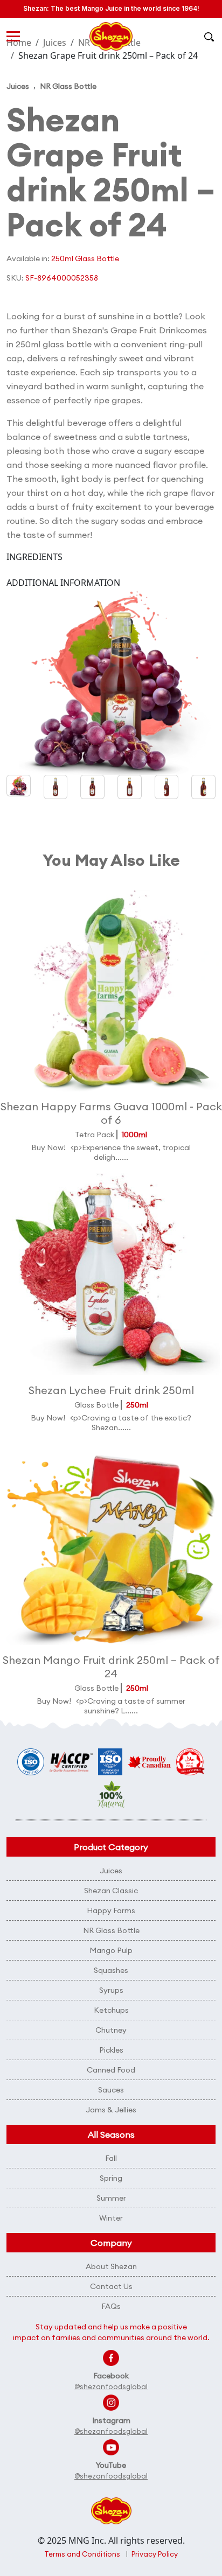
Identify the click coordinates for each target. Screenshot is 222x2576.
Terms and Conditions (82, 2554)
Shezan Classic (111, 1891)
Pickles (111, 2050)
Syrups (111, 1990)
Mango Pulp (111, 1950)
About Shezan (111, 2266)
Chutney (111, 2030)
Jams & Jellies (111, 2110)
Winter (111, 2218)
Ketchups (111, 2010)
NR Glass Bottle (68, 86)
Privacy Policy (155, 2554)
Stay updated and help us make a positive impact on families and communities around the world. (111, 2332)
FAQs (111, 2306)
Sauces (111, 2090)
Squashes (111, 1970)
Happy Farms (111, 1910)
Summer (111, 2198)
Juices (18, 86)
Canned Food (111, 2070)
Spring (111, 2178)
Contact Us (111, 2286)
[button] (56, 787)
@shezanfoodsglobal (111, 2386)
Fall (111, 2158)
